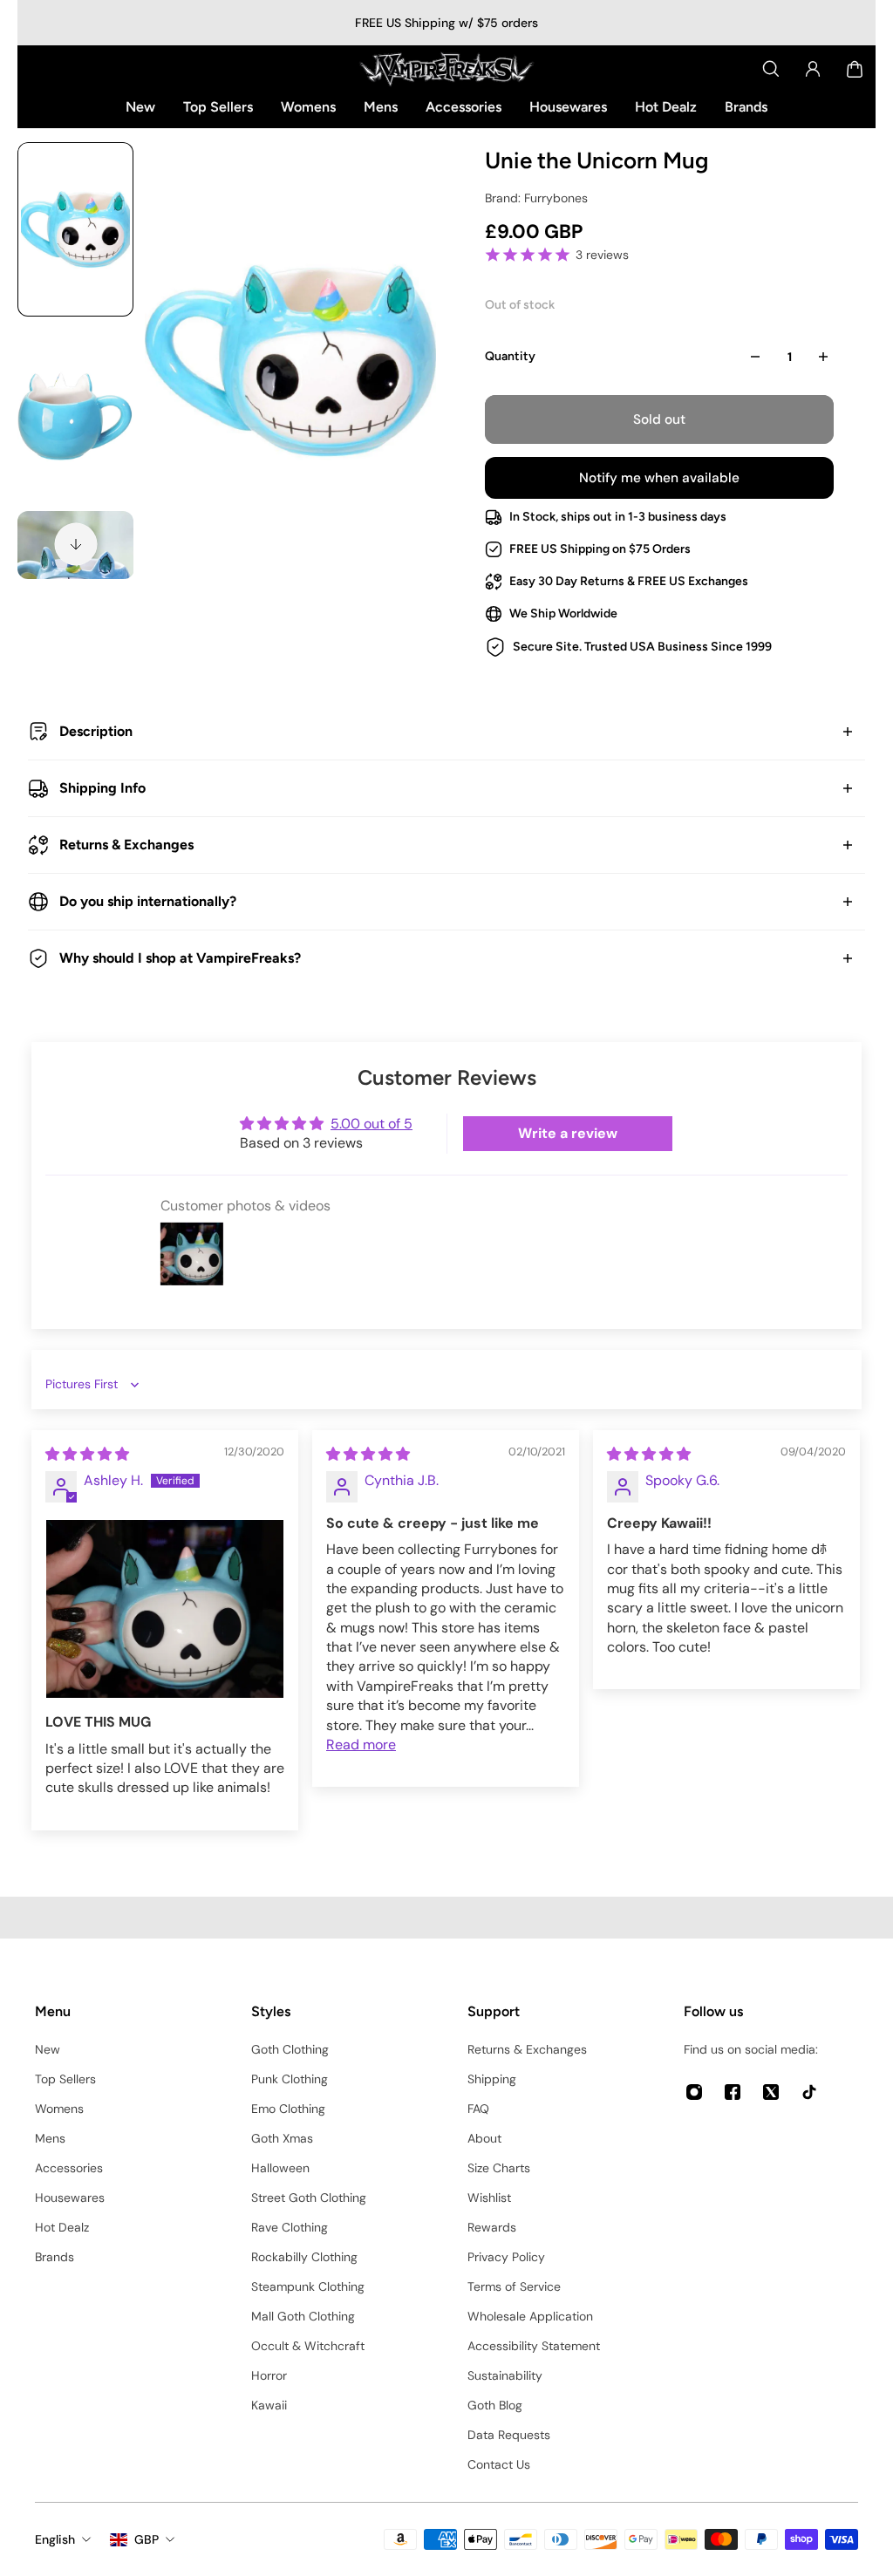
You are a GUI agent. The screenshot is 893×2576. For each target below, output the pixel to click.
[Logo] (446, 69)
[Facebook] (733, 2092)
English (55, 2539)
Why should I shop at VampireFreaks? (180, 958)
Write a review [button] (568, 1133)
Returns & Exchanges (126, 845)
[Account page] (813, 69)
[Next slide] (76, 544)
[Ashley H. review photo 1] (165, 1609)
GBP (147, 2539)
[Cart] (855, 69)
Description (96, 731)
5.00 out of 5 (372, 1124)
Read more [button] (361, 1745)
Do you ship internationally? (148, 901)
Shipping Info (102, 788)
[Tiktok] (809, 2092)
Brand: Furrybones (536, 198)
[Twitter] (771, 2092)
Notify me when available (659, 478)
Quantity (510, 356)
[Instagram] (694, 2092)
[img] (87, 1454)
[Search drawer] (771, 69)
